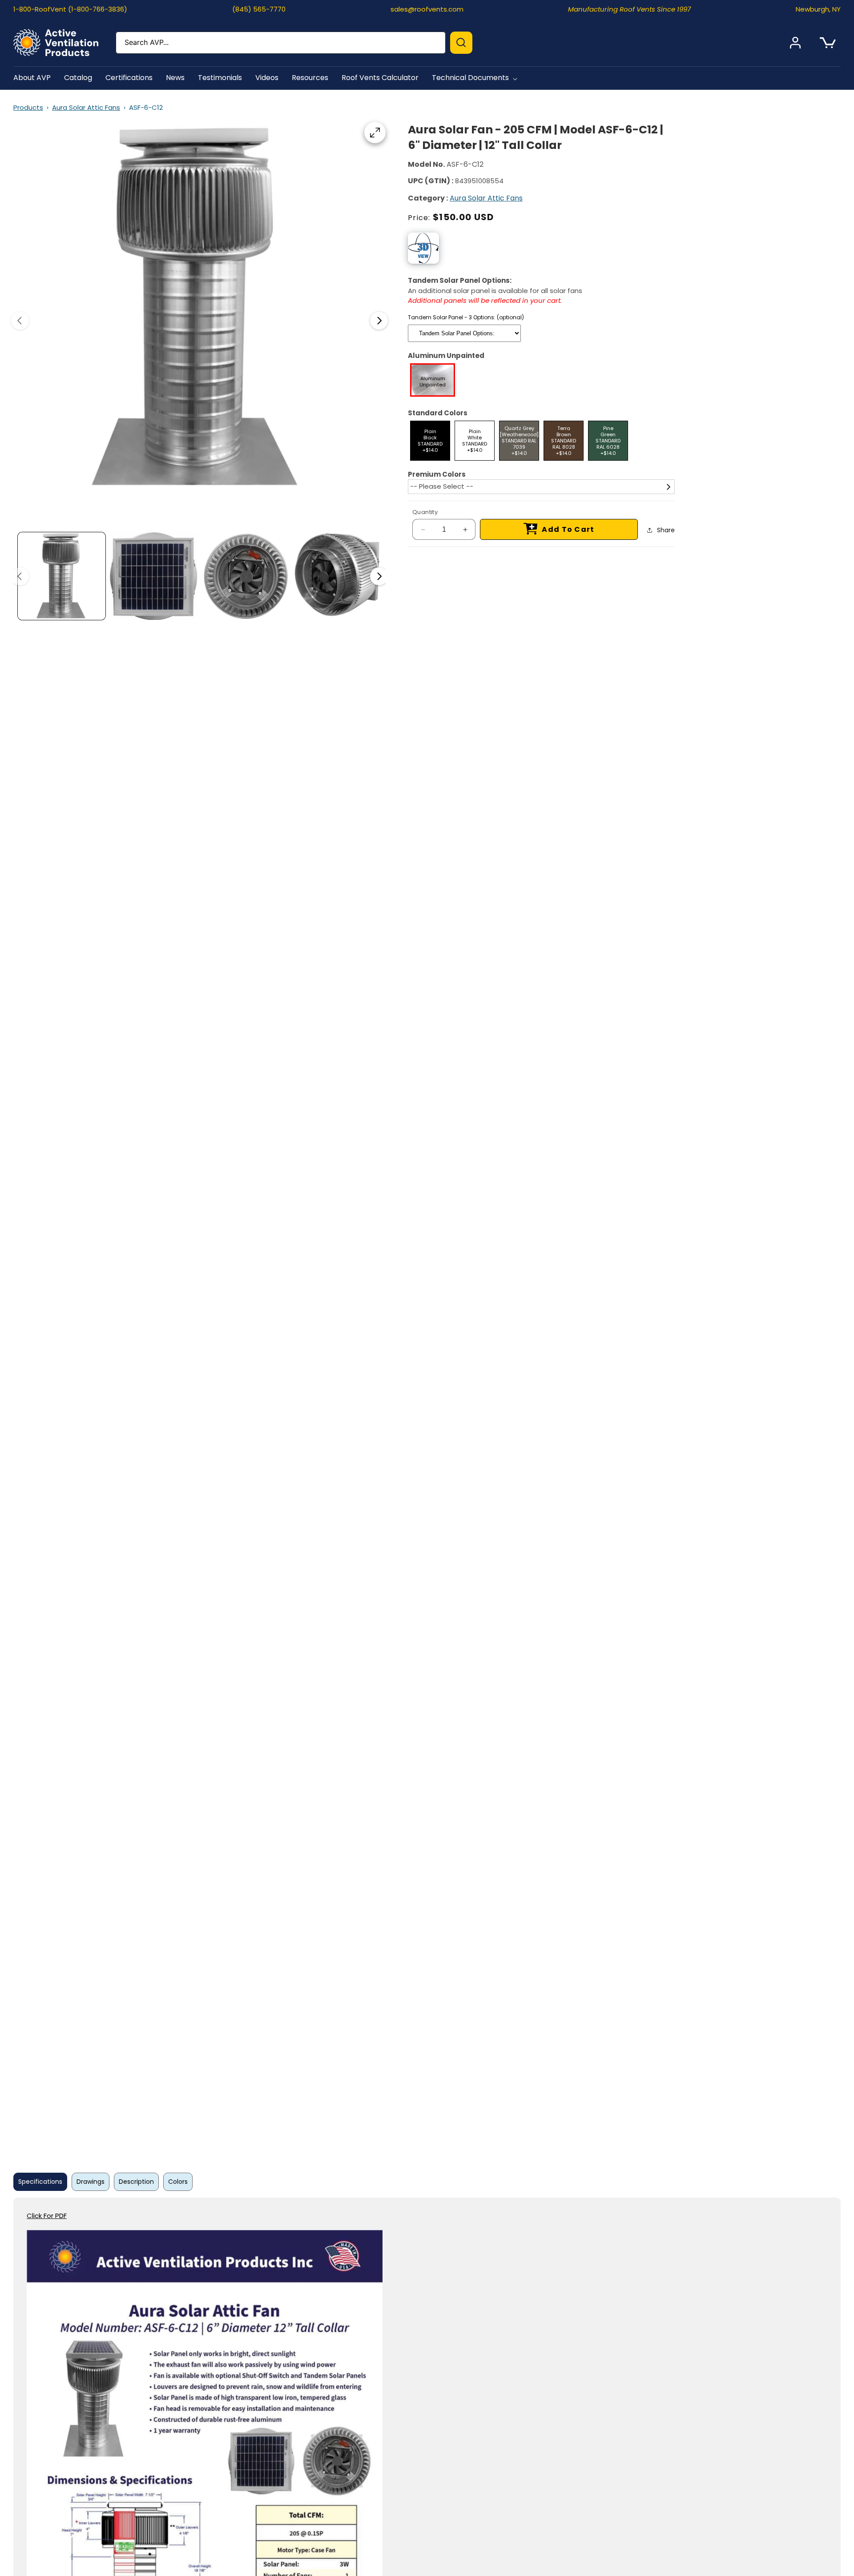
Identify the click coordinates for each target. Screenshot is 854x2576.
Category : (428, 198)
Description (136, 2182)
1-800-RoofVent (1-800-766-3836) (70, 9)
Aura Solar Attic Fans (86, 107)
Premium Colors (437, 474)
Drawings (91, 2182)
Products (28, 107)
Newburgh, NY (818, 9)
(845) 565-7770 (259, 9)
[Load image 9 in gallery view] (338, 576)
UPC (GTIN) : (431, 181)
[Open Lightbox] (375, 133)
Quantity (425, 512)
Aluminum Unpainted (446, 356)
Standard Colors (438, 413)
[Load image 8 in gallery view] (246, 576)
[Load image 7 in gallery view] (154, 576)
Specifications (40, 2182)
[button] (476, 78)
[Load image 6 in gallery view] (62, 576)
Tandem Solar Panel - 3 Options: (466, 317)
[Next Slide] (379, 321)
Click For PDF (47, 2216)
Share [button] (666, 530)
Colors (178, 2182)
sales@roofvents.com (427, 9)
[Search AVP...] (461, 43)
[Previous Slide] (20, 321)
